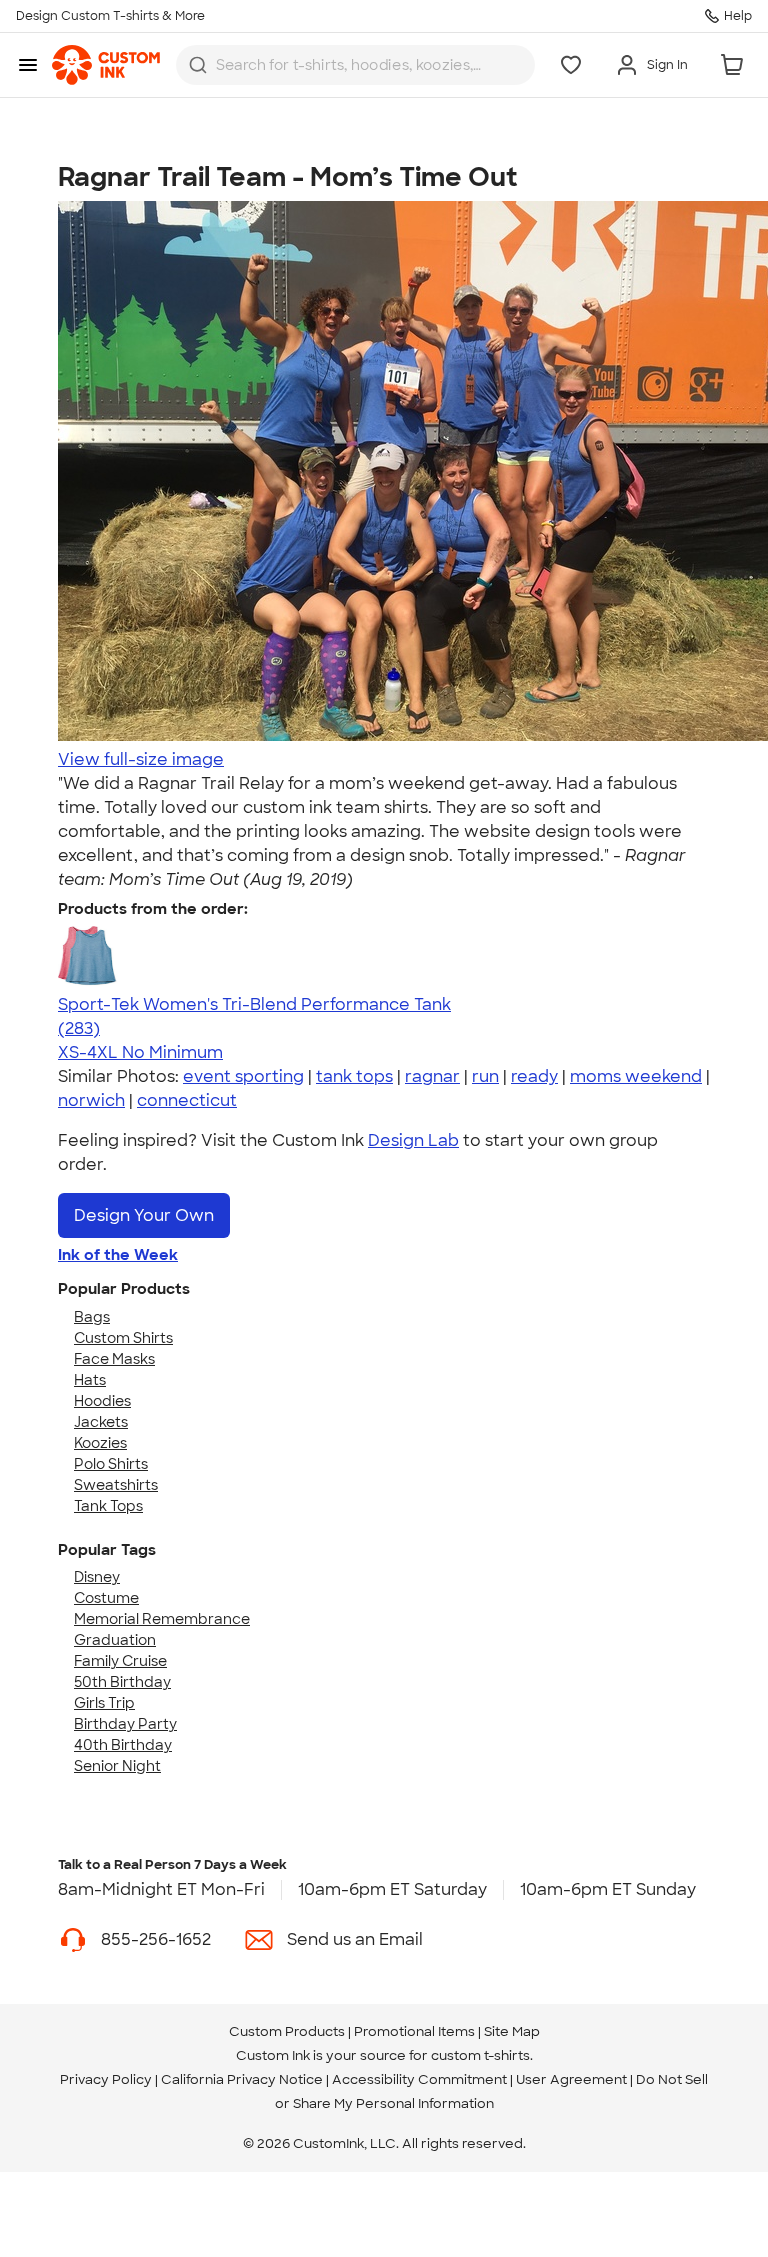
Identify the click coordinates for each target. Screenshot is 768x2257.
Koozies (100, 1443)
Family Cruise (120, 1661)
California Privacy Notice (242, 2079)
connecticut (187, 1100)
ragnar (432, 1076)
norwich (91, 1100)
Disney (97, 1577)
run (485, 1076)
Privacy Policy (106, 2079)
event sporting (243, 1076)
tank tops (354, 1076)
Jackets (101, 1422)
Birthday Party (125, 1724)
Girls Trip (104, 1703)
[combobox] (355, 65)
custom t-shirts (480, 2055)
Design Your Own (144, 1215)
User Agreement (571, 2079)
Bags (92, 1317)
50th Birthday (122, 1682)
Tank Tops (108, 1506)
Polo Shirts (111, 1464)
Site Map (512, 2031)
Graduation (115, 1640)
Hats (90, 1380)
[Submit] (198, 65)
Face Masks (114, 1359)
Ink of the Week (118, 1255)
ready (534, 1076)
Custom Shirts (123, 1338)
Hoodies (102, 1401)
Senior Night (117, 1766)
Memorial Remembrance (162, 1619)
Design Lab (413, 1140)
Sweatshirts (116, 1485)
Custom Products (287, 2031)
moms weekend (636, 1076)
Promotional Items (414, 2031)
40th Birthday (123, 1745)
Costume (106, 1598)
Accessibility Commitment (419, 2079)
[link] (106, 65)
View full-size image (141, 759)
